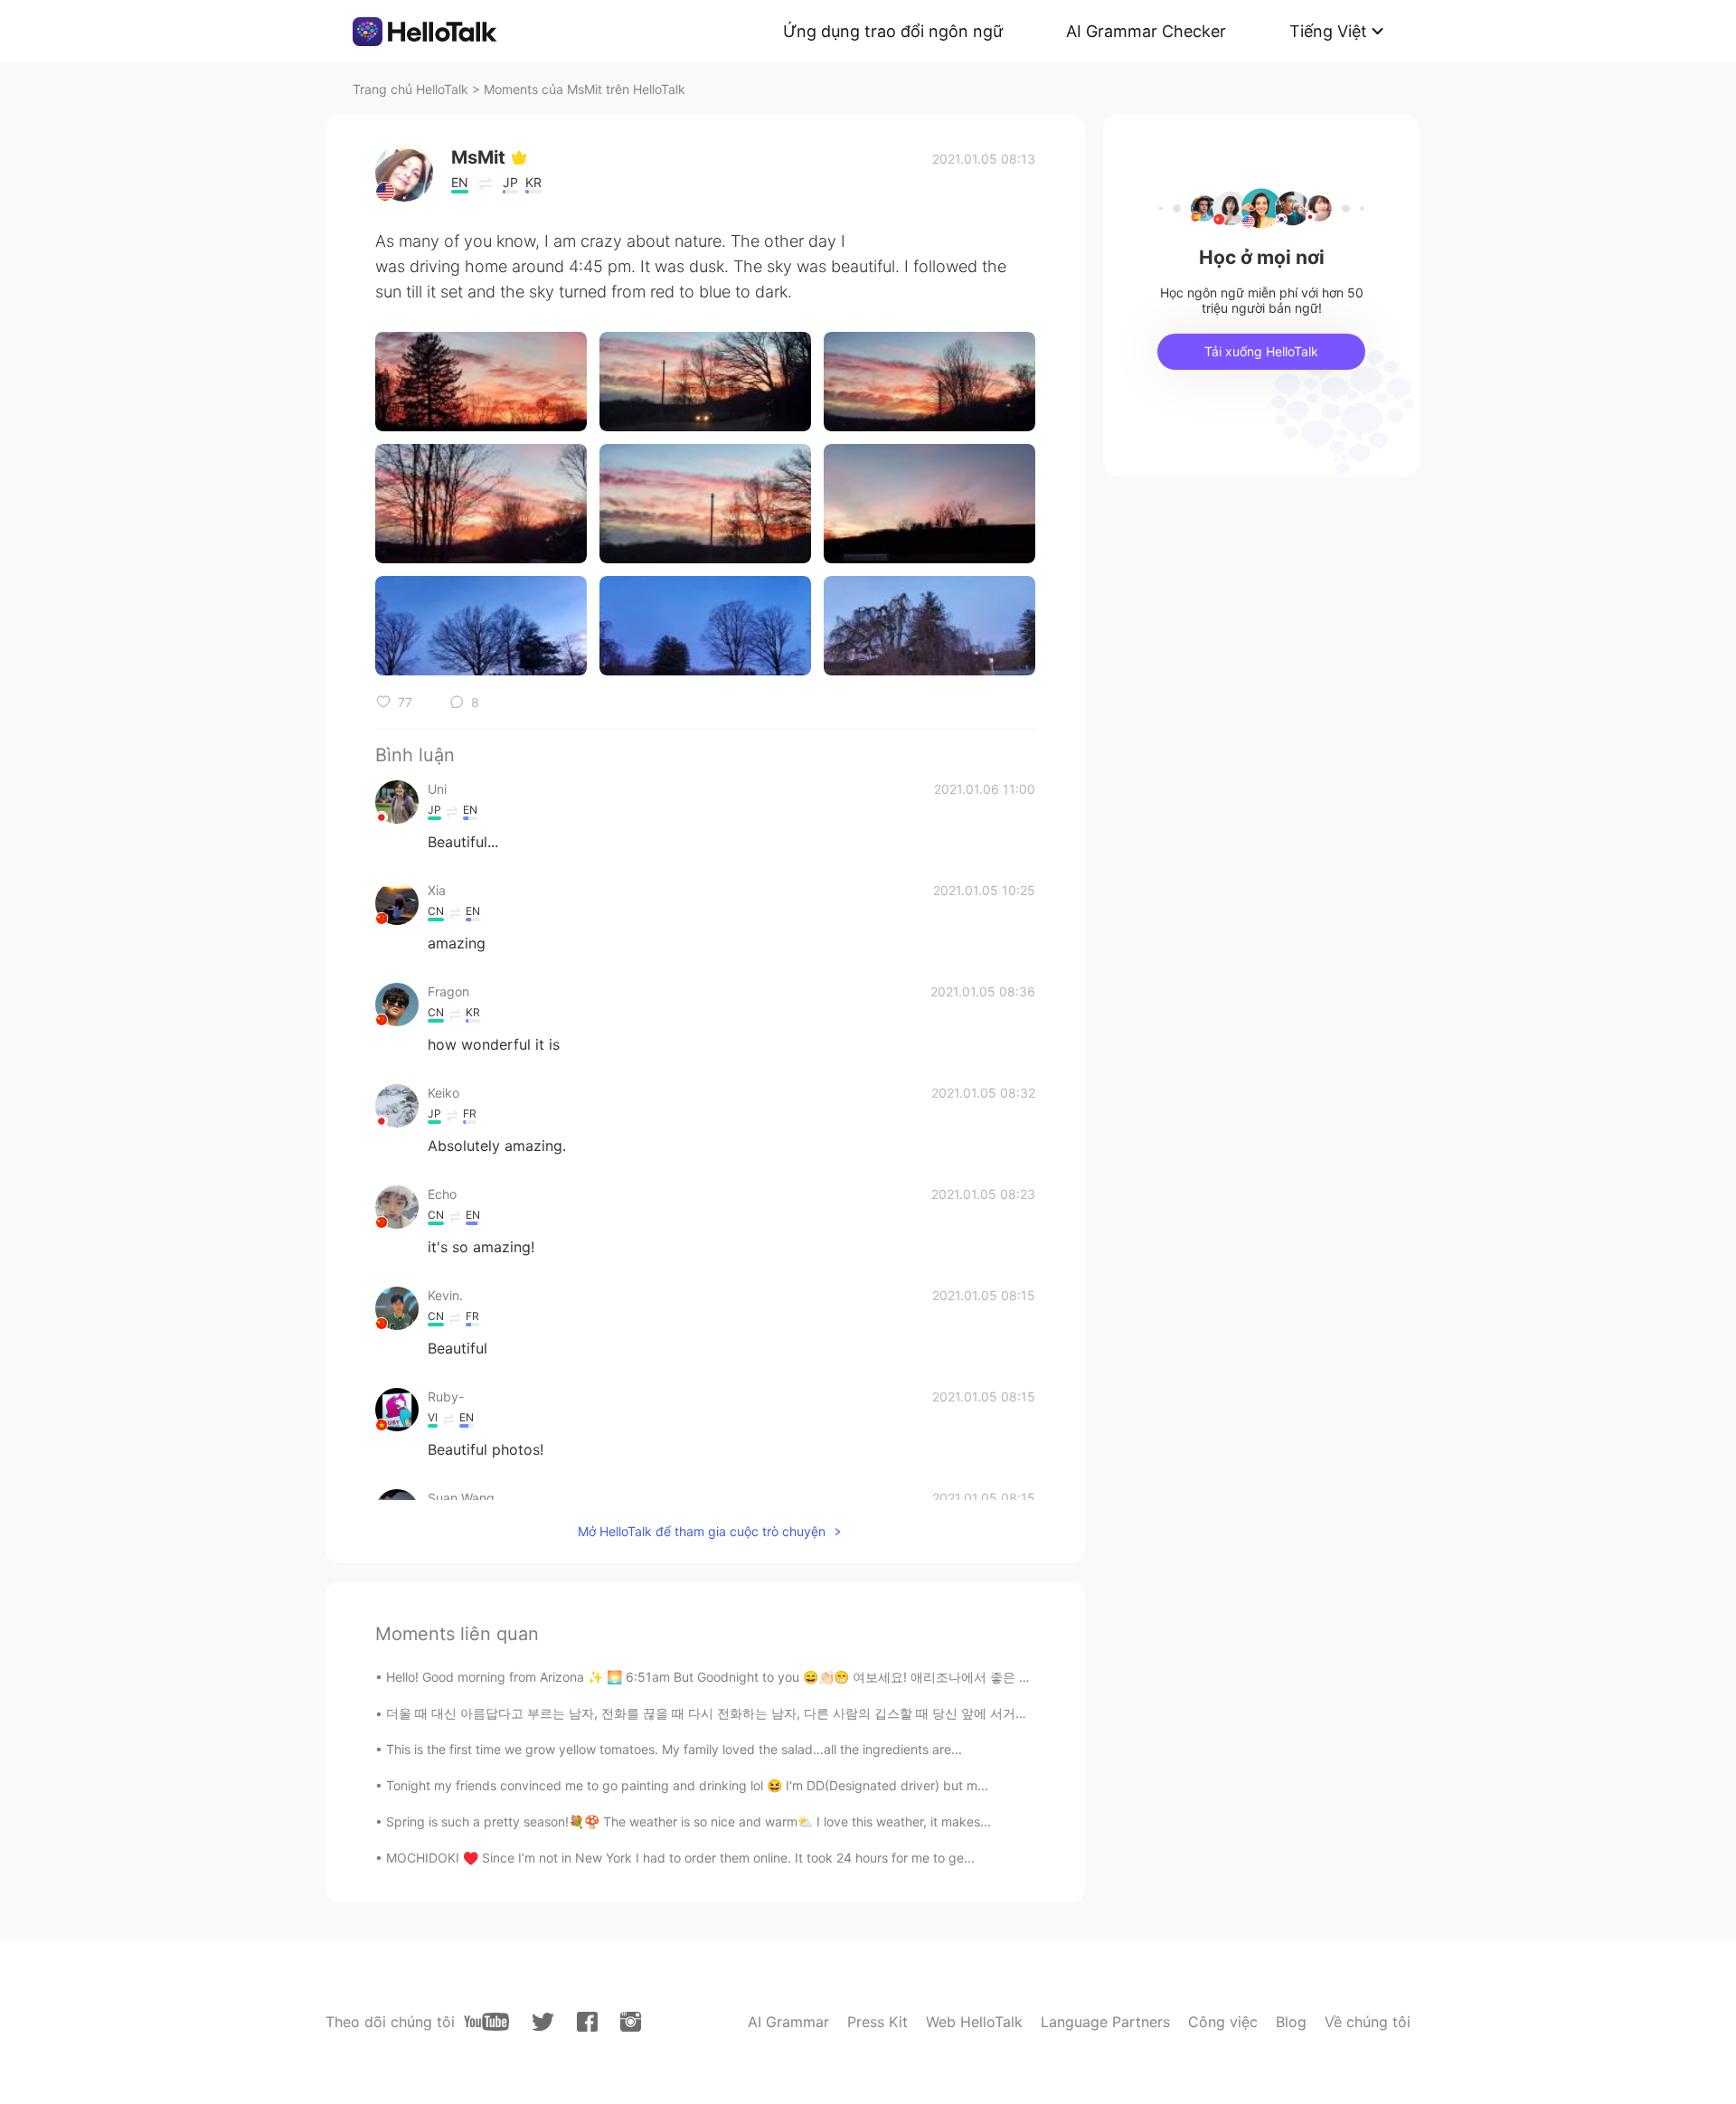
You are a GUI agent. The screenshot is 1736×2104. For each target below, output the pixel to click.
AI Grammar (788, 2022)
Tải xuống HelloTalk (1261, 351)
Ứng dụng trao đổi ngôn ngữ (893, 31)
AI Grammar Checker (1146, 31)
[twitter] (543, 2022)
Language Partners (1105, 2022)
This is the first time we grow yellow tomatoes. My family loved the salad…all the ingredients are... (674, 1749)
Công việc (1223, 2022)
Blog (1291, 2022)
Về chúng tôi (1368, 2022)
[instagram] (631, 2022)
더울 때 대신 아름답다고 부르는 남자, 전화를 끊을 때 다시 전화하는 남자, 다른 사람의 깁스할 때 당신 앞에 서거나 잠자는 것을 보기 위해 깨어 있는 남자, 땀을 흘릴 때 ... (861, 1713)
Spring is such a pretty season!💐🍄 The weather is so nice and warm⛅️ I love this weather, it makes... (689, 1821)
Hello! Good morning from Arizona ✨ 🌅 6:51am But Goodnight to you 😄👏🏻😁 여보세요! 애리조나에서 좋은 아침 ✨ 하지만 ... (753, 1677)
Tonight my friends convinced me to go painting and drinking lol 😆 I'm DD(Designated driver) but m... (687, 1785)
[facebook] (587, 2022)
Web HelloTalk (974, 2022)
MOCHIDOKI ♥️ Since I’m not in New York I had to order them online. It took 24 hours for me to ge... (680, 1858)
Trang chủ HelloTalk (412, 89)
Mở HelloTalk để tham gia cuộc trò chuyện (702, 1531)
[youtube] (486, 2022)
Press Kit (877, 2022)
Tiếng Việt (1328, 31)
